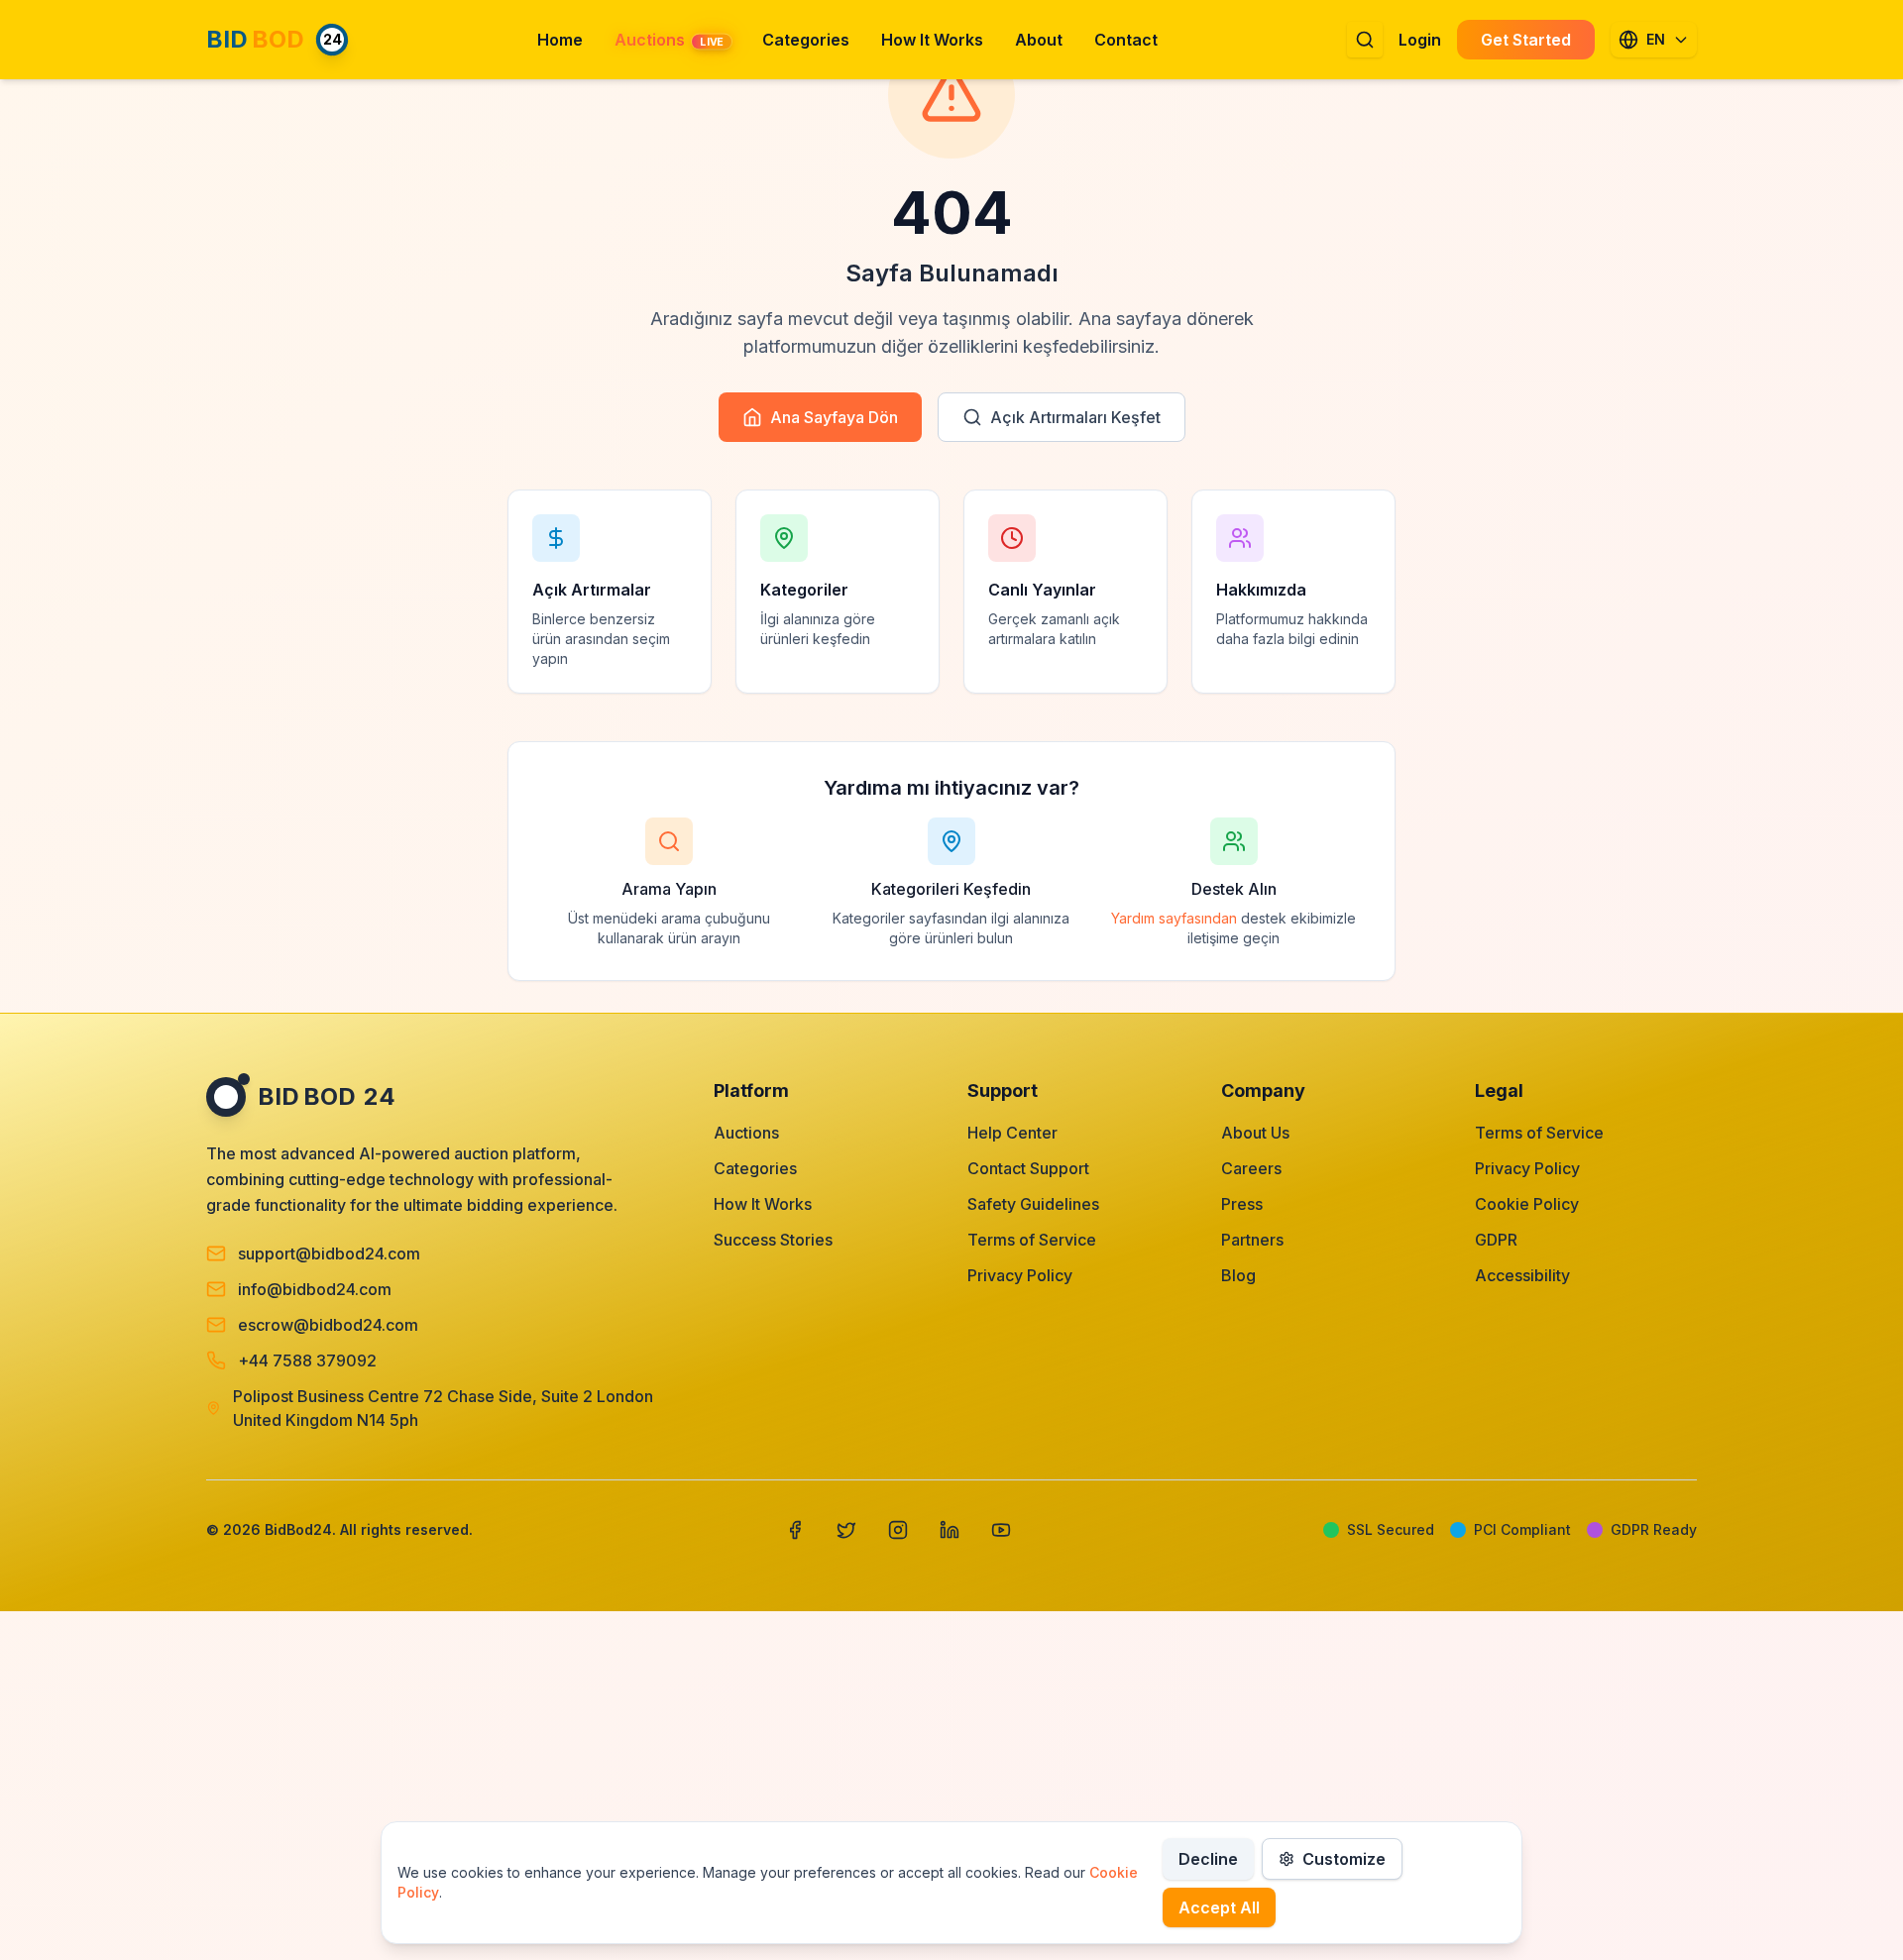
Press (1242, 1204)
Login (1420, 40)
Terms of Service (1032, 1240)
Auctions (746, 1133)
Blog (1238, 1275)
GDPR (1496, 1240)
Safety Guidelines (1033, 1204)
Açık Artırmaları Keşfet (1075, 417)
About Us (1255, 1133)
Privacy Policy (1020, 1275)
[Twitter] (846, 1530)
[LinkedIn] (950, 1530)
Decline (1208, 1859)
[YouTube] (1001, 1530)
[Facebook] (795, 1530)
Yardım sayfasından (1174, 918)
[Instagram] (898, 1530)
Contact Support (1028, 1168)
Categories (755, 1168)
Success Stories (773, 1240)
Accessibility (1522, 1275)
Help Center (1012, 1133)
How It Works (763, 1204)
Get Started (1526, 40)
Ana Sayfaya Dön (834, 417)
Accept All (1219, 1907)
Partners (1252, 1240)
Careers (1251, 1168)
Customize (1344, 1859)
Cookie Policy (1527, 1204)
